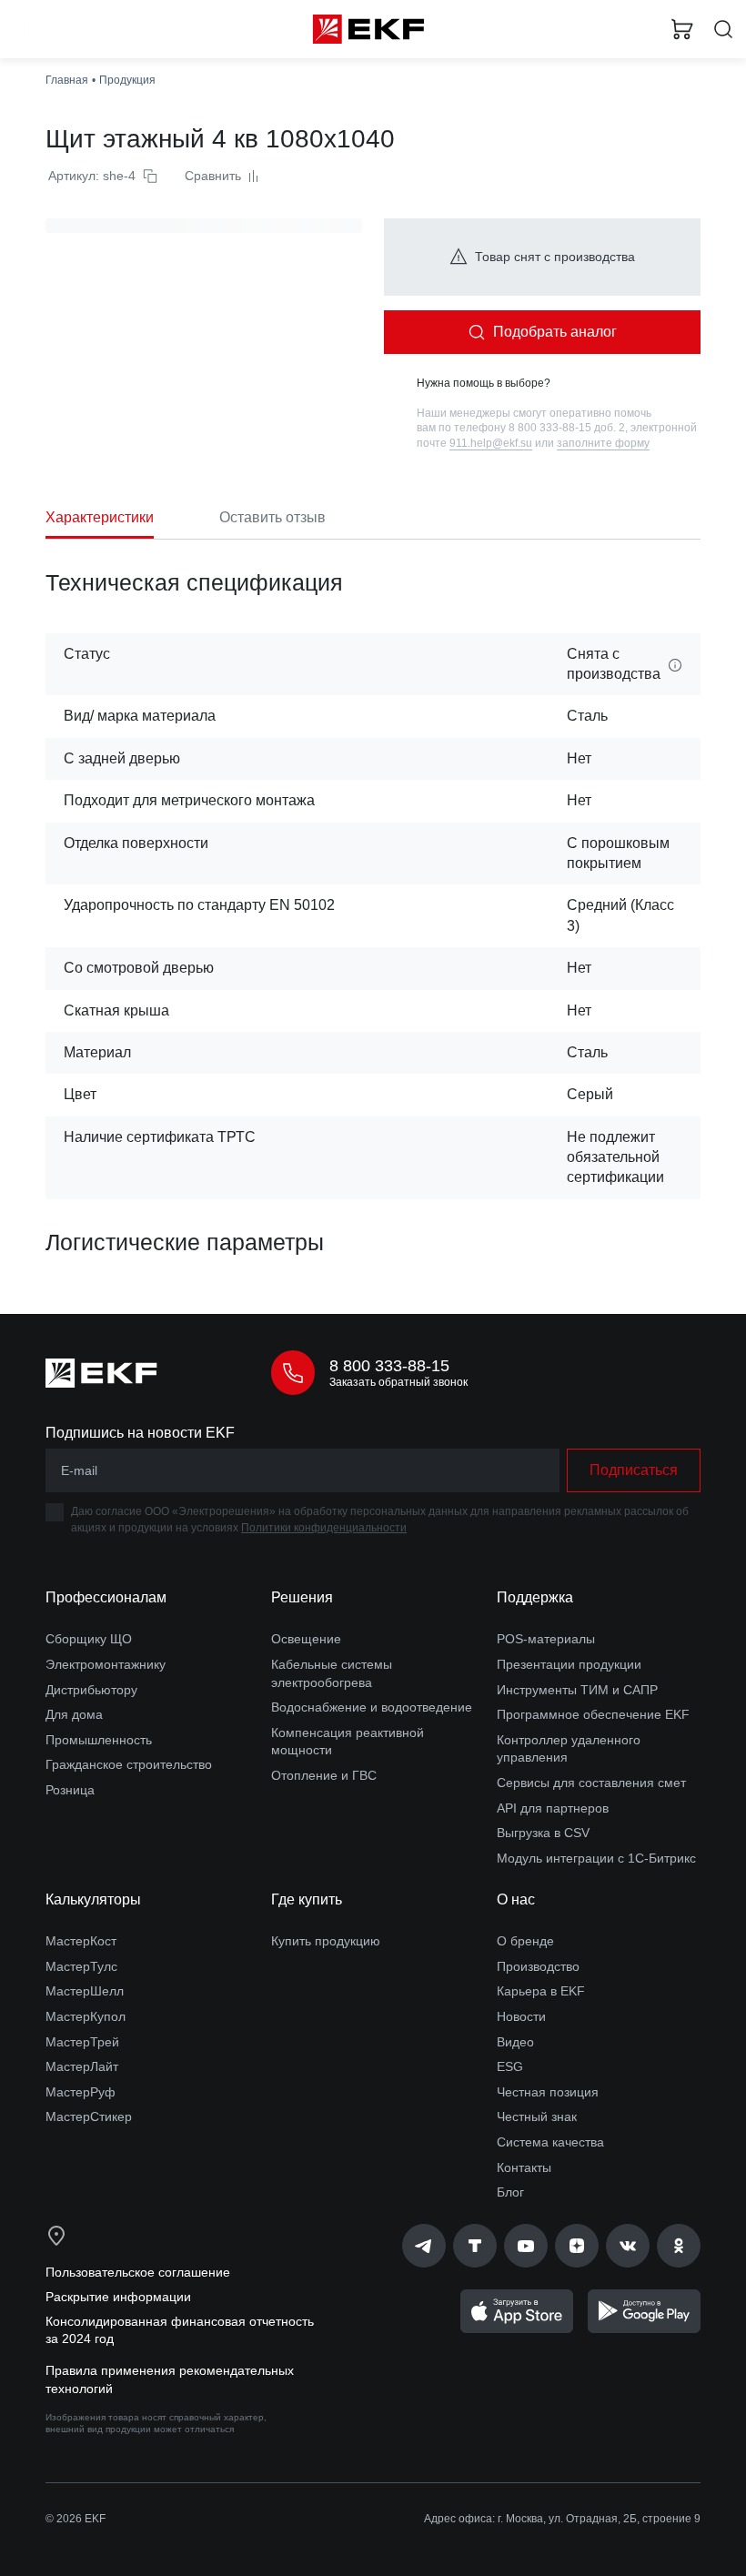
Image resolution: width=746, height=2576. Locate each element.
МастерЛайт (82, 2066)
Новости (521, 2016)
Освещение (306, 1639)
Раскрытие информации (118, 2297)
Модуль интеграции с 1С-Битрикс (596, 1858)
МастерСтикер (89, 2116)
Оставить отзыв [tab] (272, 517)
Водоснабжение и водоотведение (372, 1707)
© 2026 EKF (76, 2519)
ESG (510, 2066)
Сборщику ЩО (89, 1639)
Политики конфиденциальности (324, 1528)
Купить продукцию (326, 1941)
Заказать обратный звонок (398, 1382)
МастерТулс (81, 1966)
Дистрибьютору (91, 1690)
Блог (510, 2192)
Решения (302, 1597)
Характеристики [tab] (100, 517)
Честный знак (537, 2116)
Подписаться (634, 1470)
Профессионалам (106, 1597)
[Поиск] (723, 30)
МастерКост (81, 1941)
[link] (424, 2246)
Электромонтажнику (106, 1664)
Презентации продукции (569, 1664)
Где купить (307, 1899)
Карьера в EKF (541, 1991)
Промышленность (99, 1740)
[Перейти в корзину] (682, 29)
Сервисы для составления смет (591, 1783)
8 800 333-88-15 (389, 1366)
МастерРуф (81, 2092)
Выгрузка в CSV (543, 1833)
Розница (70, 1790)
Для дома (74, 1714)
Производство (538, 1966)
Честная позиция (548, 2092)
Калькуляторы (93, 1899)
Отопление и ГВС (324, 1775)
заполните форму (603, 443)
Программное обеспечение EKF (593, 1714)
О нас (516, 1899)
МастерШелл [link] (85, 1991)
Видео (515, 2042)
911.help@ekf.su (491, 443)
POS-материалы (546, 1639)
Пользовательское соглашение (138, 2272)
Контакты (524, 2167)
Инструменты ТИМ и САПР (577, 1690)
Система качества (550, 2142)
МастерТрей (82, 2042)
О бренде (525, 1941)
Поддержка (535, 1597)
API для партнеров (553, 1808)
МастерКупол (86, 2016)
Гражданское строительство (129, 1764)
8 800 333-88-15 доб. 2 (567, 428)
